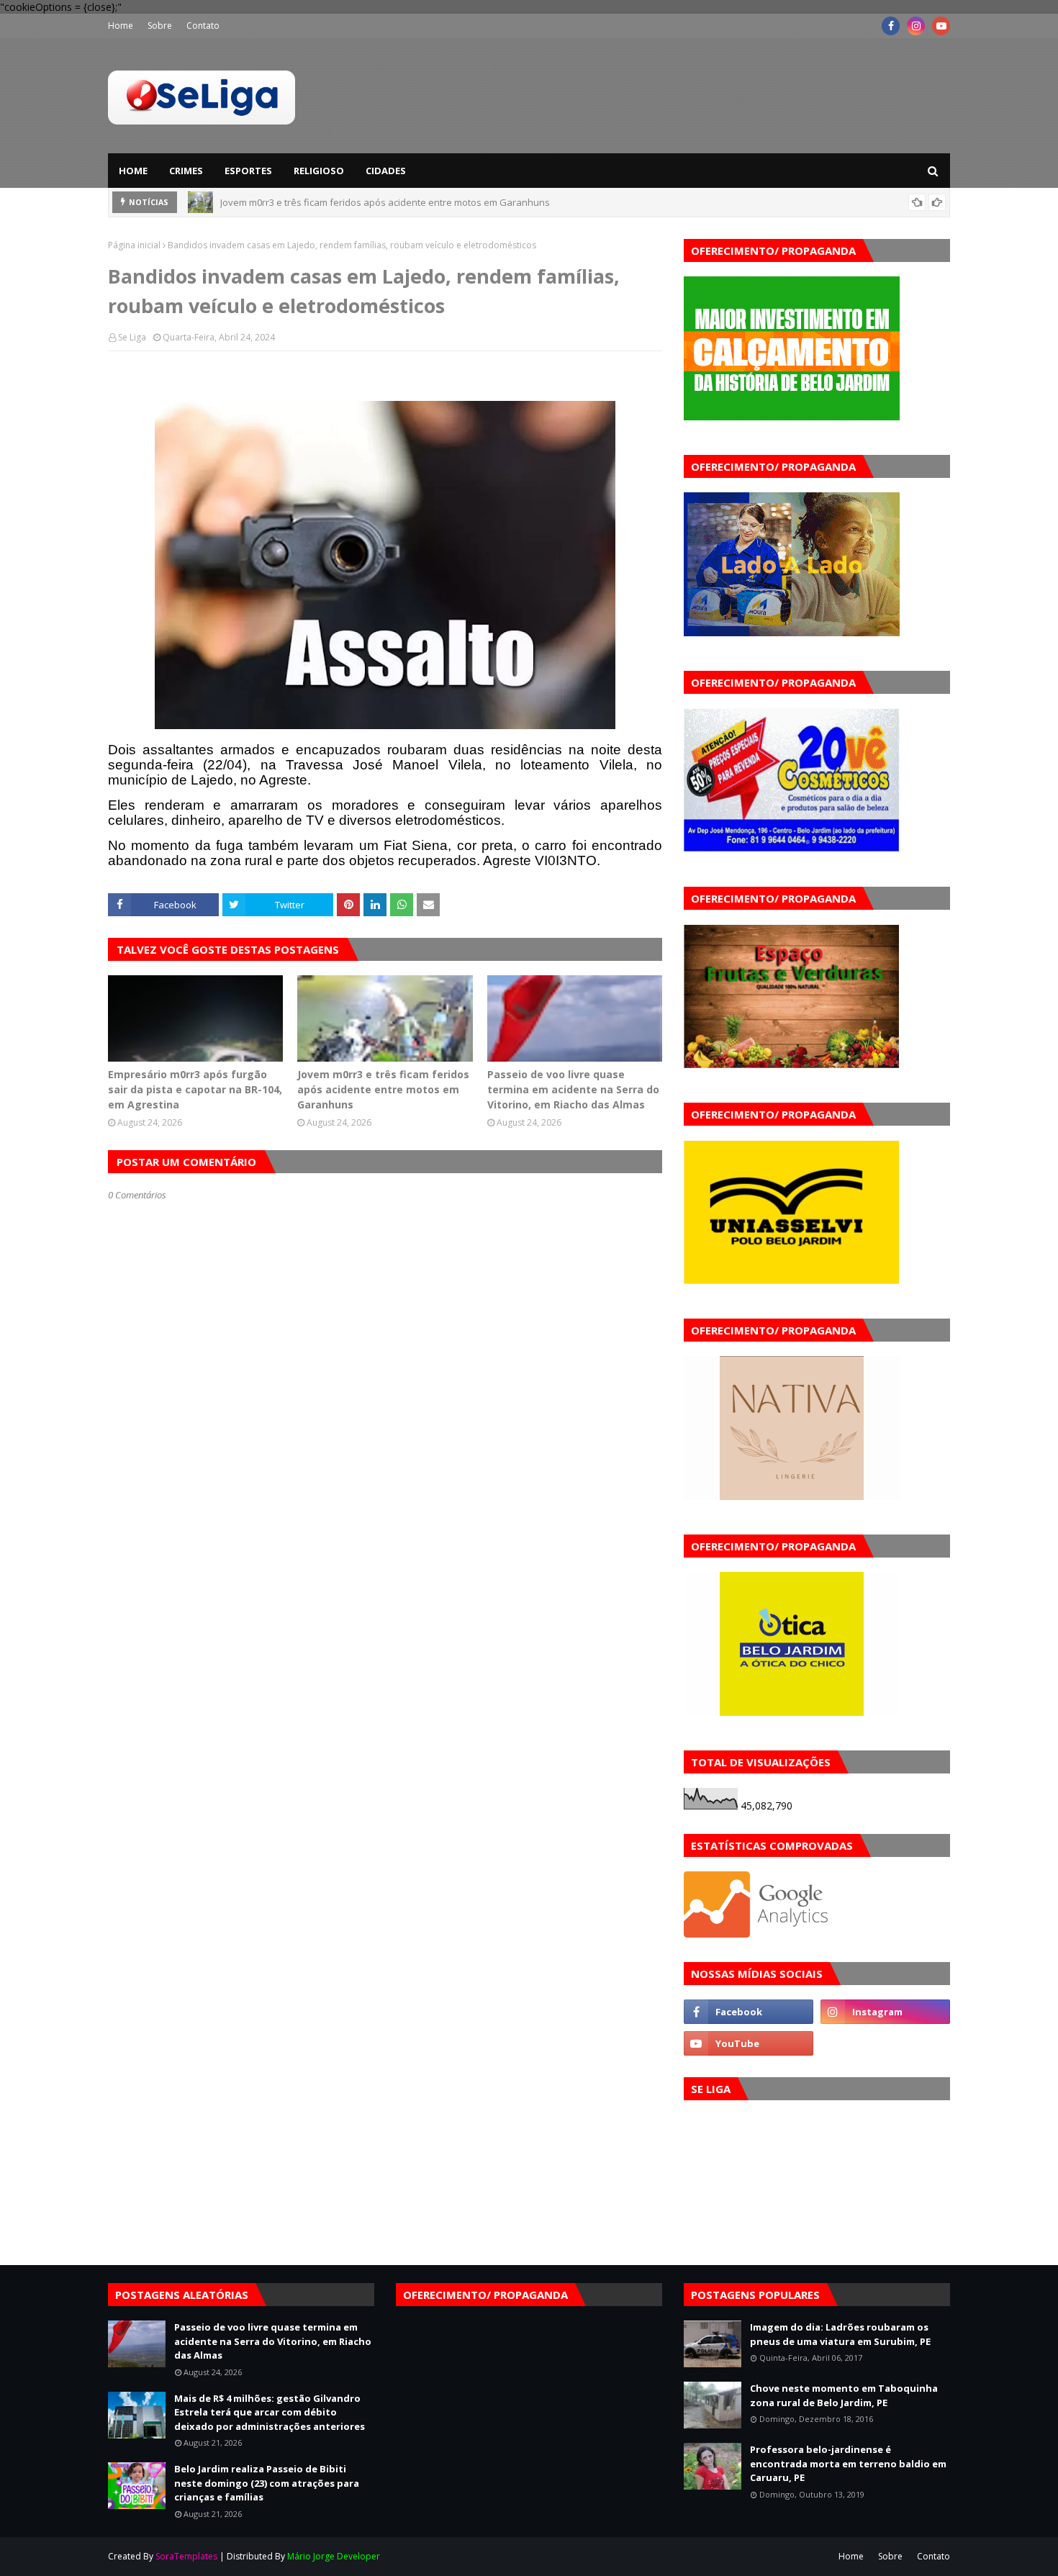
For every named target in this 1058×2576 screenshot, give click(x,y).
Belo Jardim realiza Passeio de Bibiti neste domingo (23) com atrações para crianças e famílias (267, 2483)
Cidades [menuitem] (386, 171)
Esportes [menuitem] (248, 171)
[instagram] (916, 26)
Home (121, 26)
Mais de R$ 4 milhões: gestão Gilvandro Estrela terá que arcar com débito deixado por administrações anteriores (270, 2412)
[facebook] (891, 26)
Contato (203, 26)
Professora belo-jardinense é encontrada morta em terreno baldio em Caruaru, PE (848, 2463)
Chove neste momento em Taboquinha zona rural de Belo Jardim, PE (844, 2395)
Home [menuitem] (133, 171)
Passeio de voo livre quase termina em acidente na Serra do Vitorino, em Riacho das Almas (419, 202)
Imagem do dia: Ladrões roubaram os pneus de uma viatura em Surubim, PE (840, 2334)
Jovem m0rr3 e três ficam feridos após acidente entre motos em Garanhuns (383, 1089)
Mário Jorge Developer (334, 2556)
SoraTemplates (186, 2556)
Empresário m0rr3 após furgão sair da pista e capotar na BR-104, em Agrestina (195, 1089)
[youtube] (941, 26)
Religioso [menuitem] (319, 171)
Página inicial (134, 245)
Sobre (160, 26)
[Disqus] (385, 1710)
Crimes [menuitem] (186, 171)
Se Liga (132, 337)
